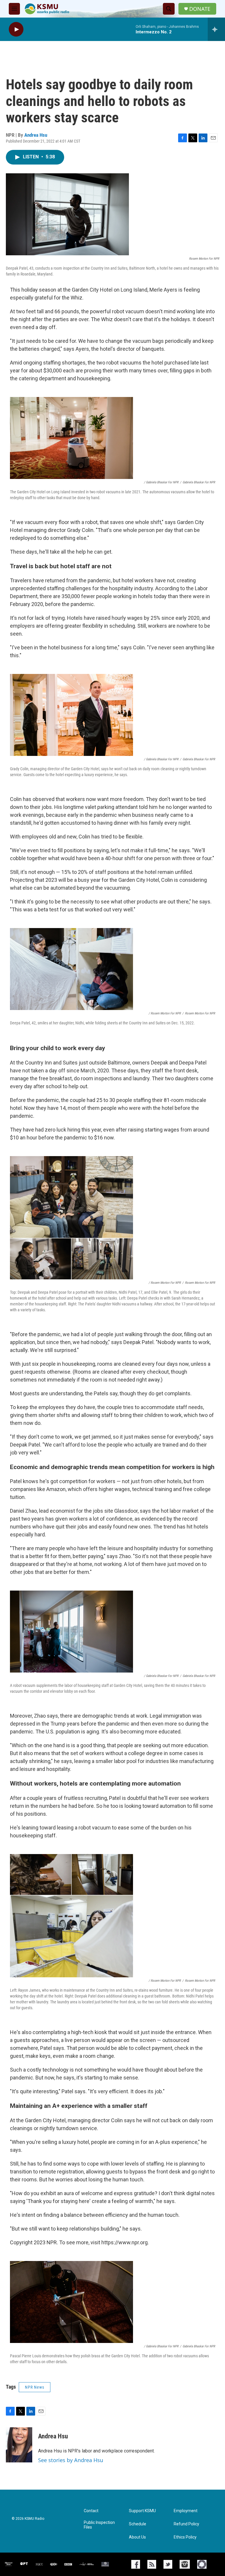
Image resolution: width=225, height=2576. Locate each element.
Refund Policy (186, 2524)
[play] (16, 29)
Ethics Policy (185, 2537)
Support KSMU (142, 2511)
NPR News (35, 2387)
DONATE (200, 9)
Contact (91, 2511)
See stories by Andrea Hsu (71, 2460)
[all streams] (216, 29)
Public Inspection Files (99, 2525)
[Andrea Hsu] (19, 2445)
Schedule (138, 2524)
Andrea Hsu (36, 135)
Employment (186, 2511)
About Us (137, 2537)
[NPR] (39, 2564)
